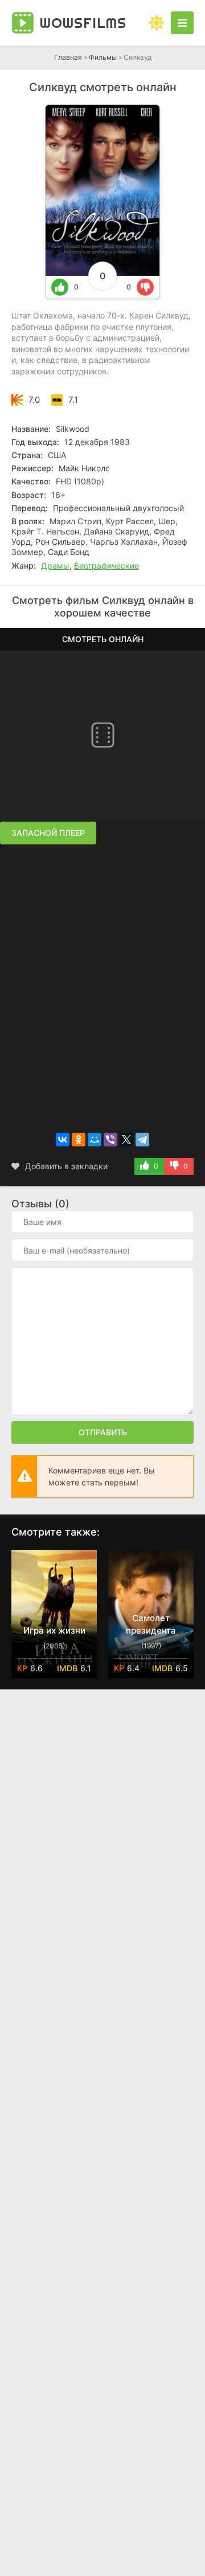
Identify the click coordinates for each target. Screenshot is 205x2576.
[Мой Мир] (95, 1140)
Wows (83, 23)
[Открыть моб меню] (182, 23)
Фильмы (103, 57)
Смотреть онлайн (103, 639)
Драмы (55, 566)
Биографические (106, 566)
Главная (68, 57)
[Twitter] (126, 1140)
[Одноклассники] (79, 1140)
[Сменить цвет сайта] (157, 23)
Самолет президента (151, 1624)
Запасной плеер (48, 833)
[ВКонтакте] (63, 1140)
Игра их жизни (54, 1630)
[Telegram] (142, 1140)
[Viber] (110, 1140)
